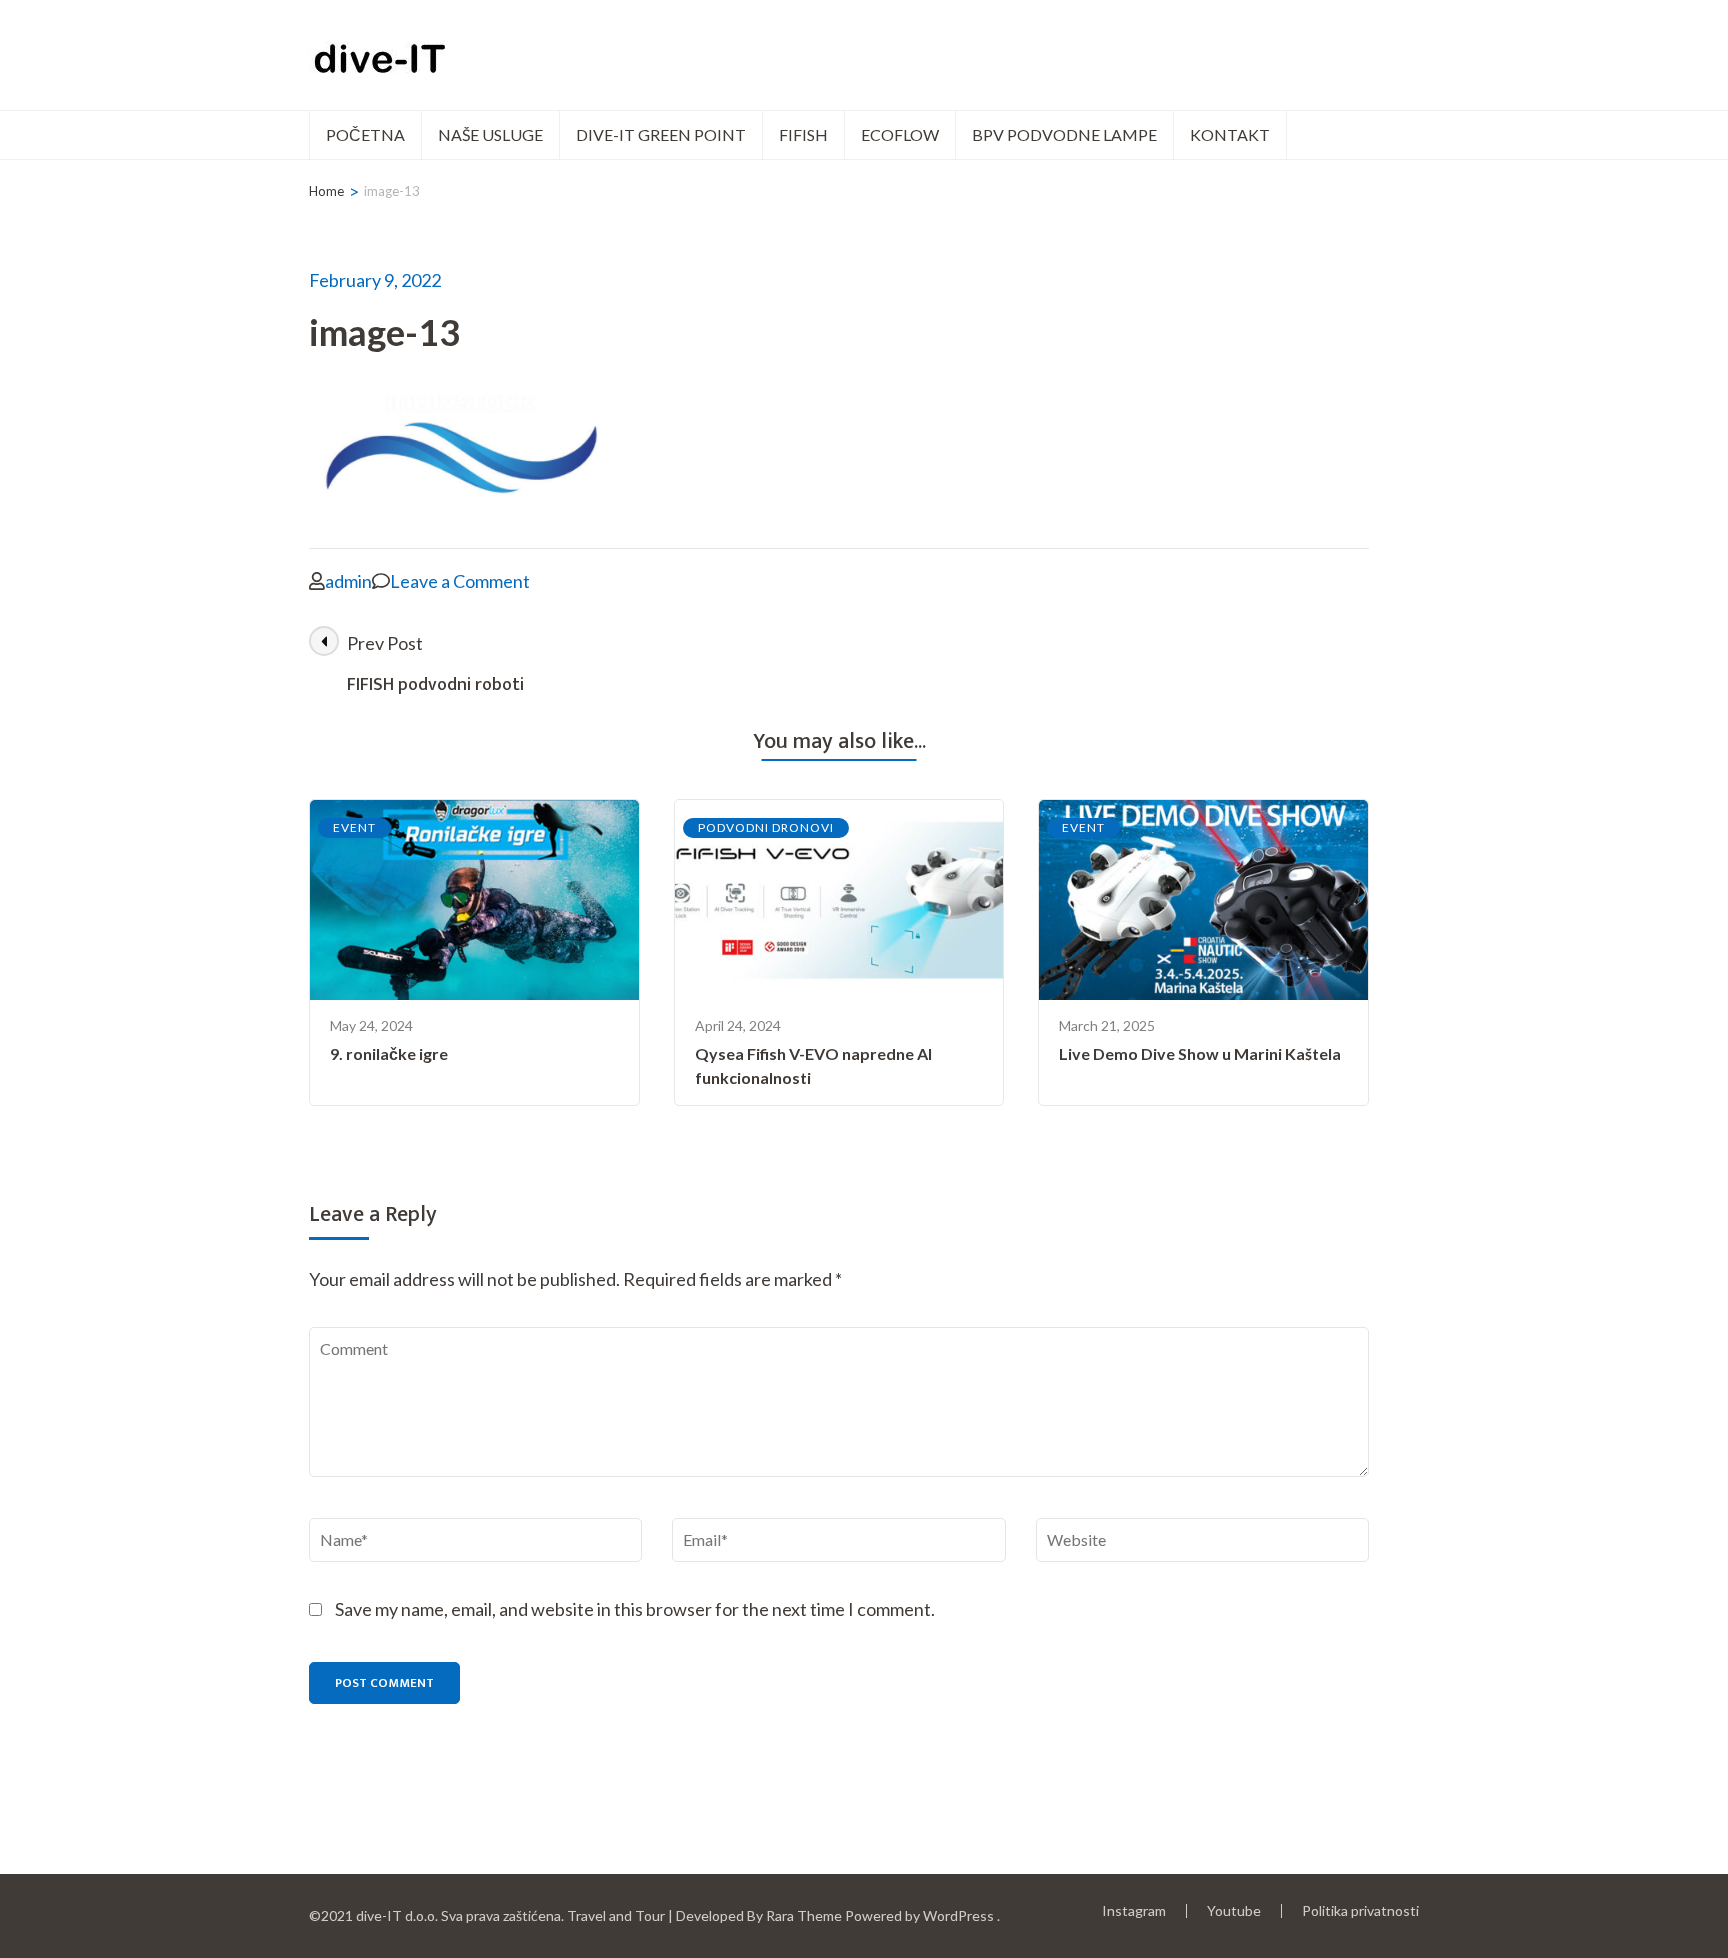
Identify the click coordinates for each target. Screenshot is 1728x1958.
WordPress (958, 1915)
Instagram (1134, 1910)
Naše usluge (490, 134)
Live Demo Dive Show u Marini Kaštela (1200, 1053)
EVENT (354, 827)
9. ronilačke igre (389, 1053)
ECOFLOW (900, 134)
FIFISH (803, 134)
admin (348, 581)
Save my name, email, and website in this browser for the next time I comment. (635, 1609)
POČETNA (365, 134)
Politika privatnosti (1360, 1911)
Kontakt (1230, 134)
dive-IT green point (661, 134)
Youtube (1234, 1910)
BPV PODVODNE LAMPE (1064, 134)
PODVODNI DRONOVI (766, 827)
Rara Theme (804, 1915)
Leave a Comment (460, 581)
